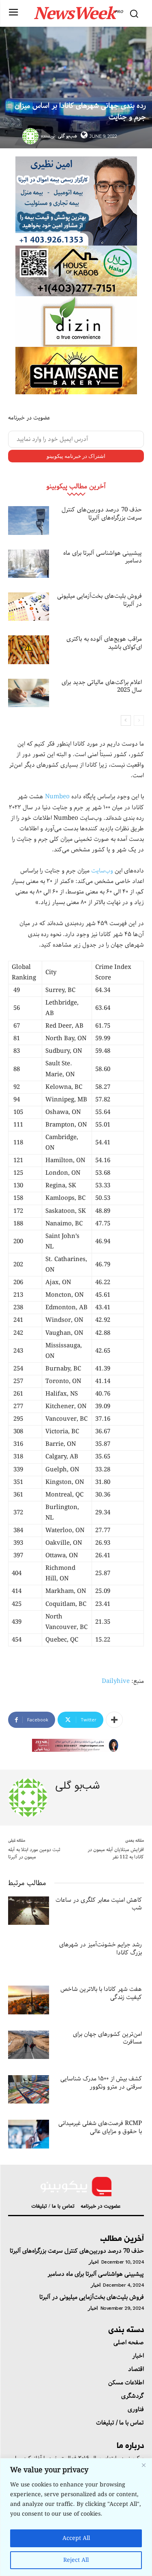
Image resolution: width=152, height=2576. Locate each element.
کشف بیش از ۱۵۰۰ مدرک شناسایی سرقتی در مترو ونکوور (101, 2083)
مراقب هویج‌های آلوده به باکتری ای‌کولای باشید (104, 643)
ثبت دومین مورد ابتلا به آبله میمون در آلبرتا (34, 1853)
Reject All (76, 2560)
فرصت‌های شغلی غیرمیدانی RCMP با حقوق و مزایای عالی (100, 2127)
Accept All (76, 2538)
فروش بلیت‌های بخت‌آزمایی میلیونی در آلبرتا (100, 600)
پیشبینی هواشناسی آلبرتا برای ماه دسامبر (103, 557)
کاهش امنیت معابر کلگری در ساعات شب (99, 1904)
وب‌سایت (102, 871)
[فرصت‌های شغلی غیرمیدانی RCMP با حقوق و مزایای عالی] (29, 2134)
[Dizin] (76, 322)
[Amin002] (76, 201)
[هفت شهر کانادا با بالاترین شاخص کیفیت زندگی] (29, 2000)
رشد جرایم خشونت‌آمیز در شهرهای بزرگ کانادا (101, 1949)
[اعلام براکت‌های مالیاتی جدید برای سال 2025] (29, 693)
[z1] (76, 1745)
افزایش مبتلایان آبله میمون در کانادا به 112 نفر (116, 1853)
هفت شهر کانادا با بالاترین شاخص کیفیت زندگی (101, 1993)
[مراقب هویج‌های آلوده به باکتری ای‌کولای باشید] (29, 650)
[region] (76, 2517)
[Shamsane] (76, 371)
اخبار (94, 2262)
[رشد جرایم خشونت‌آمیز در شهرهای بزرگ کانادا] (29, 1955)
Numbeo (57, 797)
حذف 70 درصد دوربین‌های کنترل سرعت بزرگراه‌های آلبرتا (102, 514)
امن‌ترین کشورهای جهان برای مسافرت (107, 2038)
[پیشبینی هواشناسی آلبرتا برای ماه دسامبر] (29, 564)
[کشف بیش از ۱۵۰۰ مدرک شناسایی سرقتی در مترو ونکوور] (29, 2089)
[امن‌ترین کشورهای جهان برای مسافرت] (29, 2045)
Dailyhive (116, 1681)
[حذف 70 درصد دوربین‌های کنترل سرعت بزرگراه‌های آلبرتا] (29, 520)
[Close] (143, 2465)
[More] (114, 1720)
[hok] (76, 271)
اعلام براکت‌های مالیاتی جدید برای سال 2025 (102, 686)
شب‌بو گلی (67, 136)
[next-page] (126, 720)
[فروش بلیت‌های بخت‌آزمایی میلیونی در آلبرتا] (29, 607)
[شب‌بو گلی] (32, 136)
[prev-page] (139, 720)
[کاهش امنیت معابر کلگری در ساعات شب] (29, 1911)
